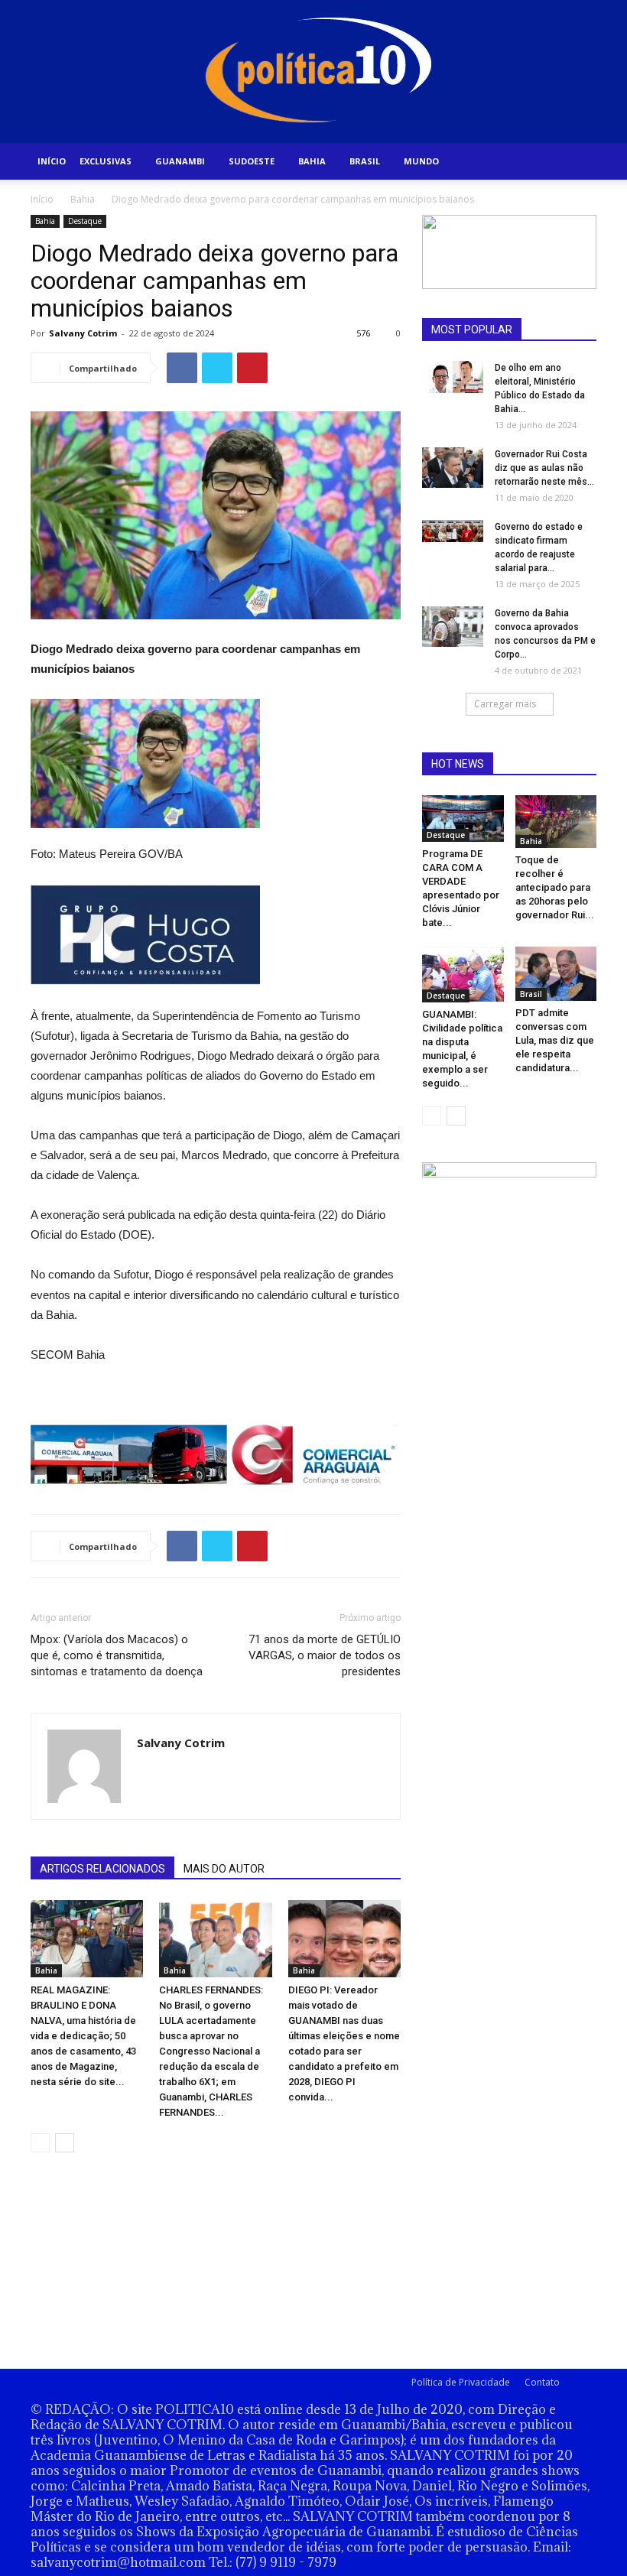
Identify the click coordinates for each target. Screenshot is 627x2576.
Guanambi (180, 161)
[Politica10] (314, 71)
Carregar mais (505, 704)
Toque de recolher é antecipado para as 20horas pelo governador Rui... (555, 887)
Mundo (421, 161)
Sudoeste (252, 161)
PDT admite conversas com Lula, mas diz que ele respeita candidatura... (555, 1040)
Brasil (365, 161)
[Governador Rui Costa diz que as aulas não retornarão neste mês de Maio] (453, 468)
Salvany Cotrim (83, 333)
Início (52, 161)
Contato (542, 2382)
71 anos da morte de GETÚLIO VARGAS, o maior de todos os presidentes (325, 1655)
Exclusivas (106, 161)
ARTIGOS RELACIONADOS (102, 1869)
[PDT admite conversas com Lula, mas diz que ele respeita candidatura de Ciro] (556, 974)
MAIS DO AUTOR (224, 1869)
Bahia (312, 161)
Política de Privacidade (461, 2382)
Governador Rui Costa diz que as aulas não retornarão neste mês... (544, 468)
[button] (578, 162)
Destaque (85, 221)
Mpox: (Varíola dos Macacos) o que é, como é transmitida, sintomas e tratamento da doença (117, 1655)
